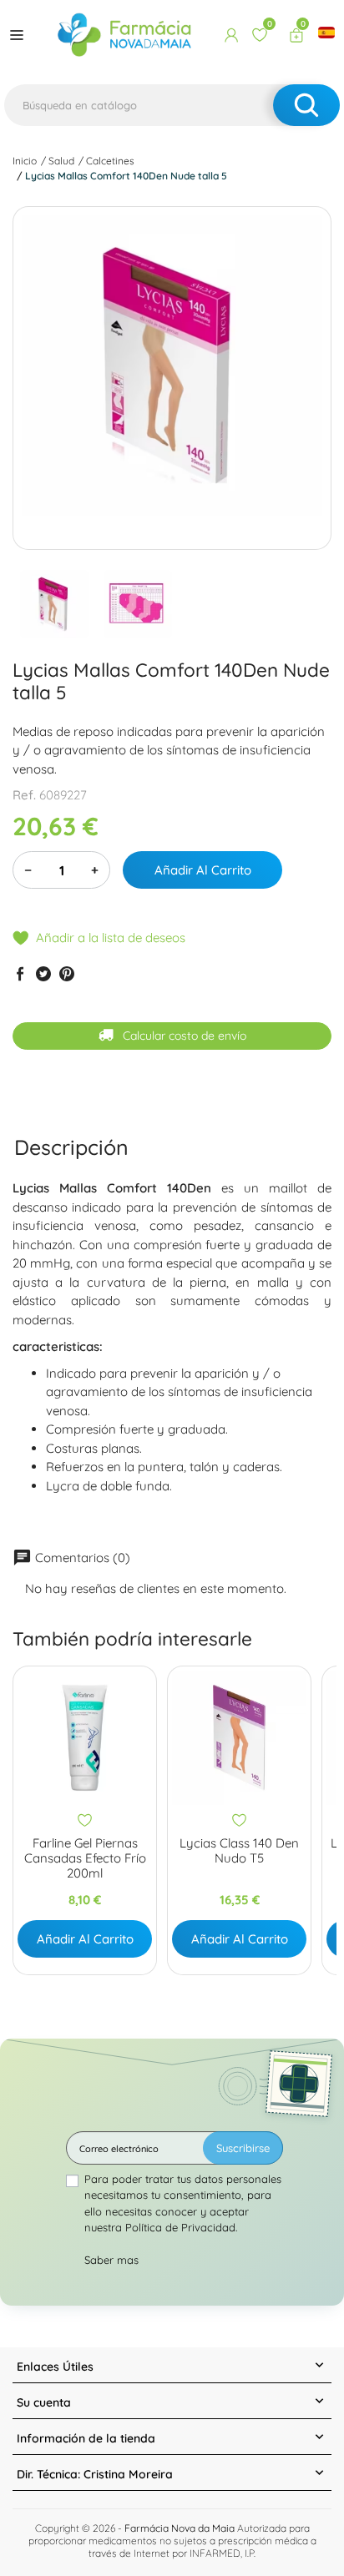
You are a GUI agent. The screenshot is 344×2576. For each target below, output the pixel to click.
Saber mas (111, 2260)
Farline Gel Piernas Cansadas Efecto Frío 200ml (85, 1858)
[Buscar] (306, 105)
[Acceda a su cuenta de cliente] (231, 35)
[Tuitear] (43, 974)
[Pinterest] (67, 974)
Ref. (24, 795)
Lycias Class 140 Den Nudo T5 (239, 1851)
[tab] (71, 1147)
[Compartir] (20, 974)
